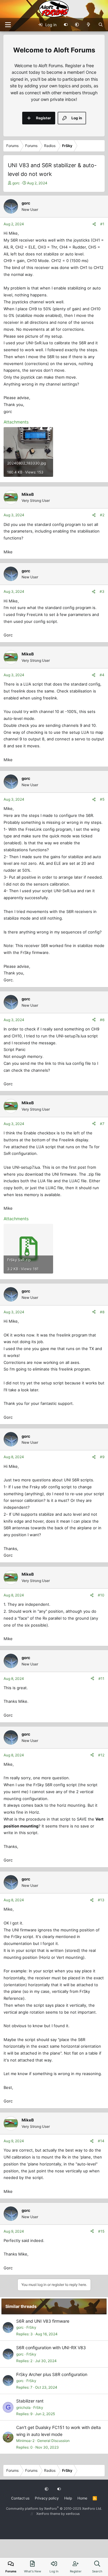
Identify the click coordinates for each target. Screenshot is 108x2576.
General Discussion (53, 2441)
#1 (102, 224)
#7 (102, 1124)
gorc (16, 183)
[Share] (94, 224)
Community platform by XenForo (54, 2509)
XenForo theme (48, 2514)
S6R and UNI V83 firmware (43, 2321)
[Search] (101, 25)
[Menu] (8, 25)
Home (82, 2498)
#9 (102, 1457)
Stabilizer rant (30, 2401)
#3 (102, 591)
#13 (101, 1900)
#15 (101, 2231)
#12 (101, 1755)
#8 (102, 1312)
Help (68, 2498)
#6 (102, 1020)
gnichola (23, 2407)
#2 (102, 515)
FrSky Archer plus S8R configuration (52, 2374)
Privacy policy (47, 2498)
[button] (77, 25)
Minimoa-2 (25, 2441)
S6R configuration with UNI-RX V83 (51, 2348)
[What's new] (89, 25)
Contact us (20, 2498)
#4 (102, 675)
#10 (101, 1595)
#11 (101, 1679)
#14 (101, 2141)
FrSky (31, 2327)
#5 (102, 799)
